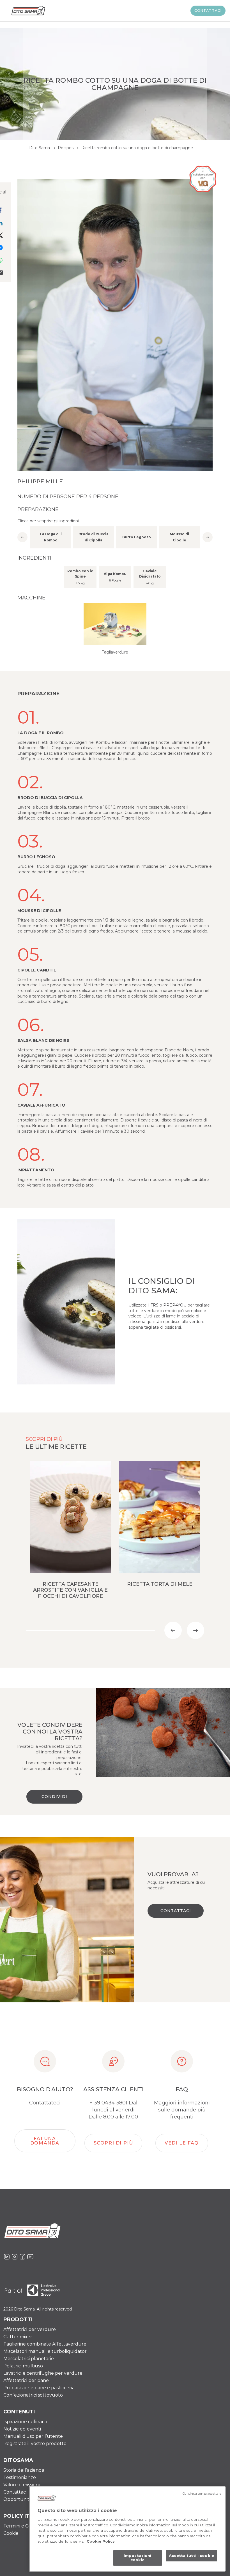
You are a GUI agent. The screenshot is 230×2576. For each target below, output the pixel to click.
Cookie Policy (101, 2541)
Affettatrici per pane (26, 2380)
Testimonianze (20, 2477)
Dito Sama (40, 148)
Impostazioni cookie (138, 2558)
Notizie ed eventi (22, 2429)
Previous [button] (22, 537)
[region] (127, 2529)
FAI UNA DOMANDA (45, 2141)
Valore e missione (22, 2485)
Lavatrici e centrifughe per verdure (43, 2373)
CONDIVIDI (54, 1797)
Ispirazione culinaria (25, 2422)
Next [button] (208, 537)
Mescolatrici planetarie (29, 2359)
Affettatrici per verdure (30, 2329)
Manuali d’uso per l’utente (33, 2436)
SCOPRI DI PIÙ (113, 2143)
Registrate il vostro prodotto (35, 2444)
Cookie (11, 2533)
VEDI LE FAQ (182, 2143)
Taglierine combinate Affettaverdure (45, 2344)
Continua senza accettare (202, 2494)
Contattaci (208, 11)
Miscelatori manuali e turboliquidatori (45, 2351)
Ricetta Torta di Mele (160, 1584)
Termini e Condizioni (26, 2526)
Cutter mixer (18, 2337)
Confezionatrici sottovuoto (33, 2395)
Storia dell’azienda (24, 2470)
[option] (51, 537)
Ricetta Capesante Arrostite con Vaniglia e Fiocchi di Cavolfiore (70, 1590)
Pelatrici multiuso (23, 2366)
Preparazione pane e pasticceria (39, 2388)
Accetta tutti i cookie (191, 2556)
